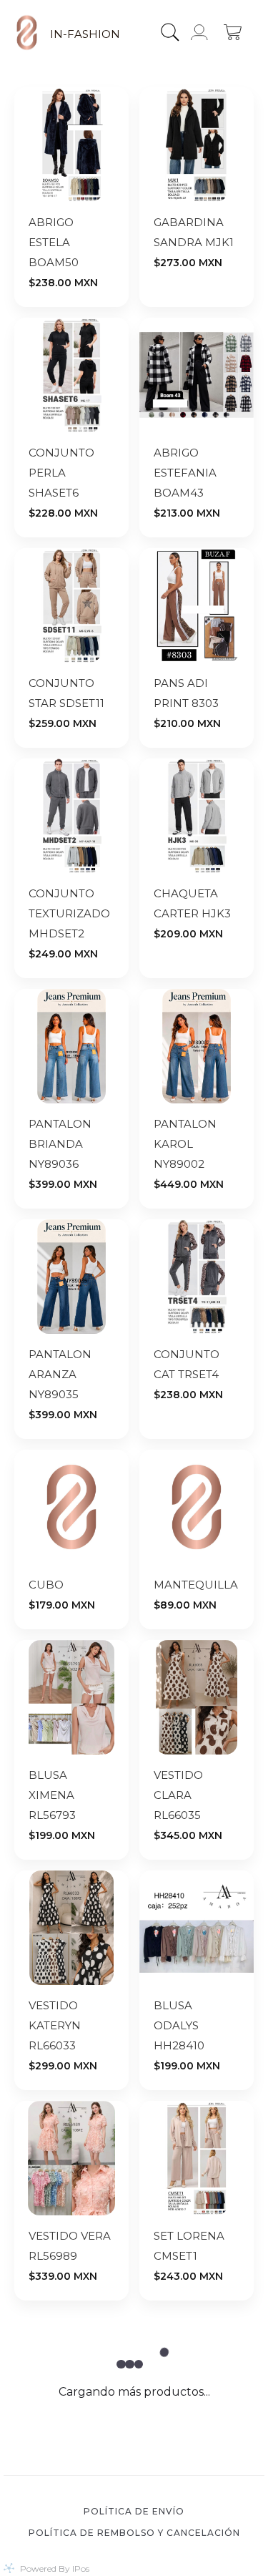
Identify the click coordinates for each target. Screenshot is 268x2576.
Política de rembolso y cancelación (134, 2533)
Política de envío (134, 2511)
